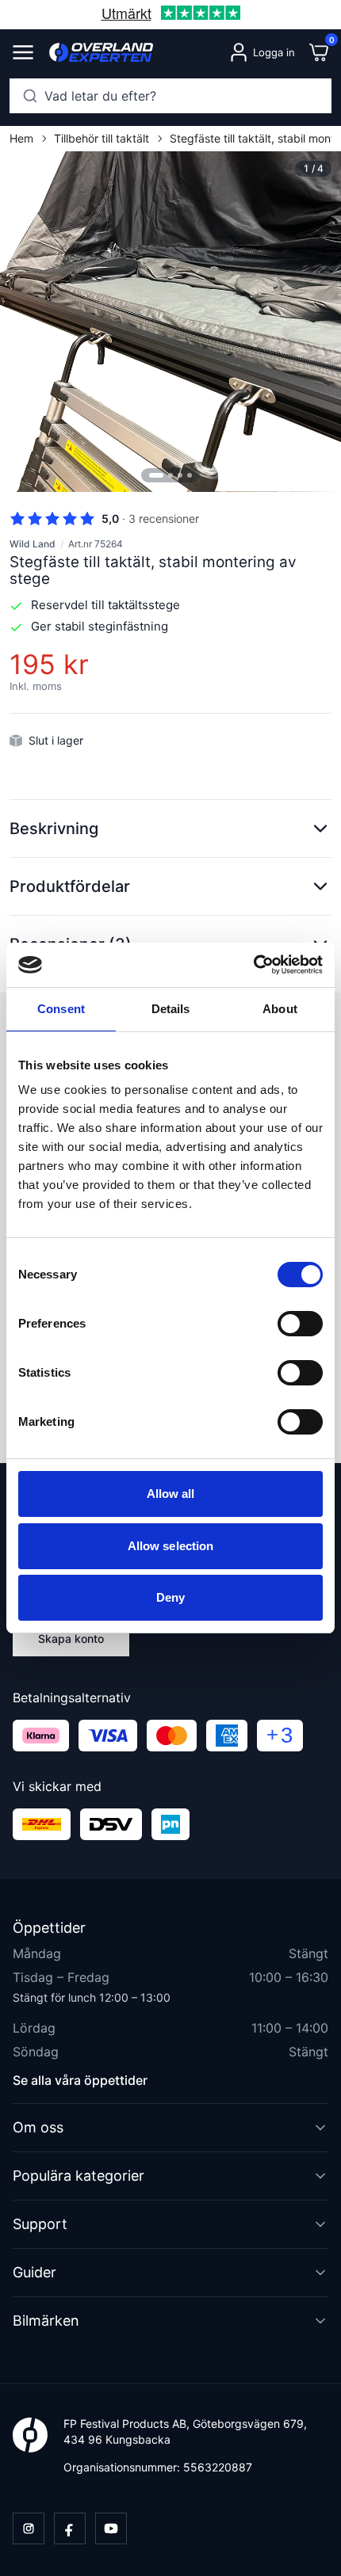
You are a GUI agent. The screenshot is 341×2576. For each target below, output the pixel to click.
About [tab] (280, 1009)
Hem (21, 138)
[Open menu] (23, 52)
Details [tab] (171, 1009)
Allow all (171, 1494)
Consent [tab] (61, 1009)
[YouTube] (111, 2528)
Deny (170, 1597)
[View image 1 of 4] (170, 322)
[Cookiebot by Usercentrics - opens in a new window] (253, 965)
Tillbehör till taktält (102, 138)
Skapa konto (71, 1639)
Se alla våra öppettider (80, 2080)
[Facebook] (70, 2528)
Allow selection (171, 1546)
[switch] (300, 1324)
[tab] (156, 475)
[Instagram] (29, 2528)
